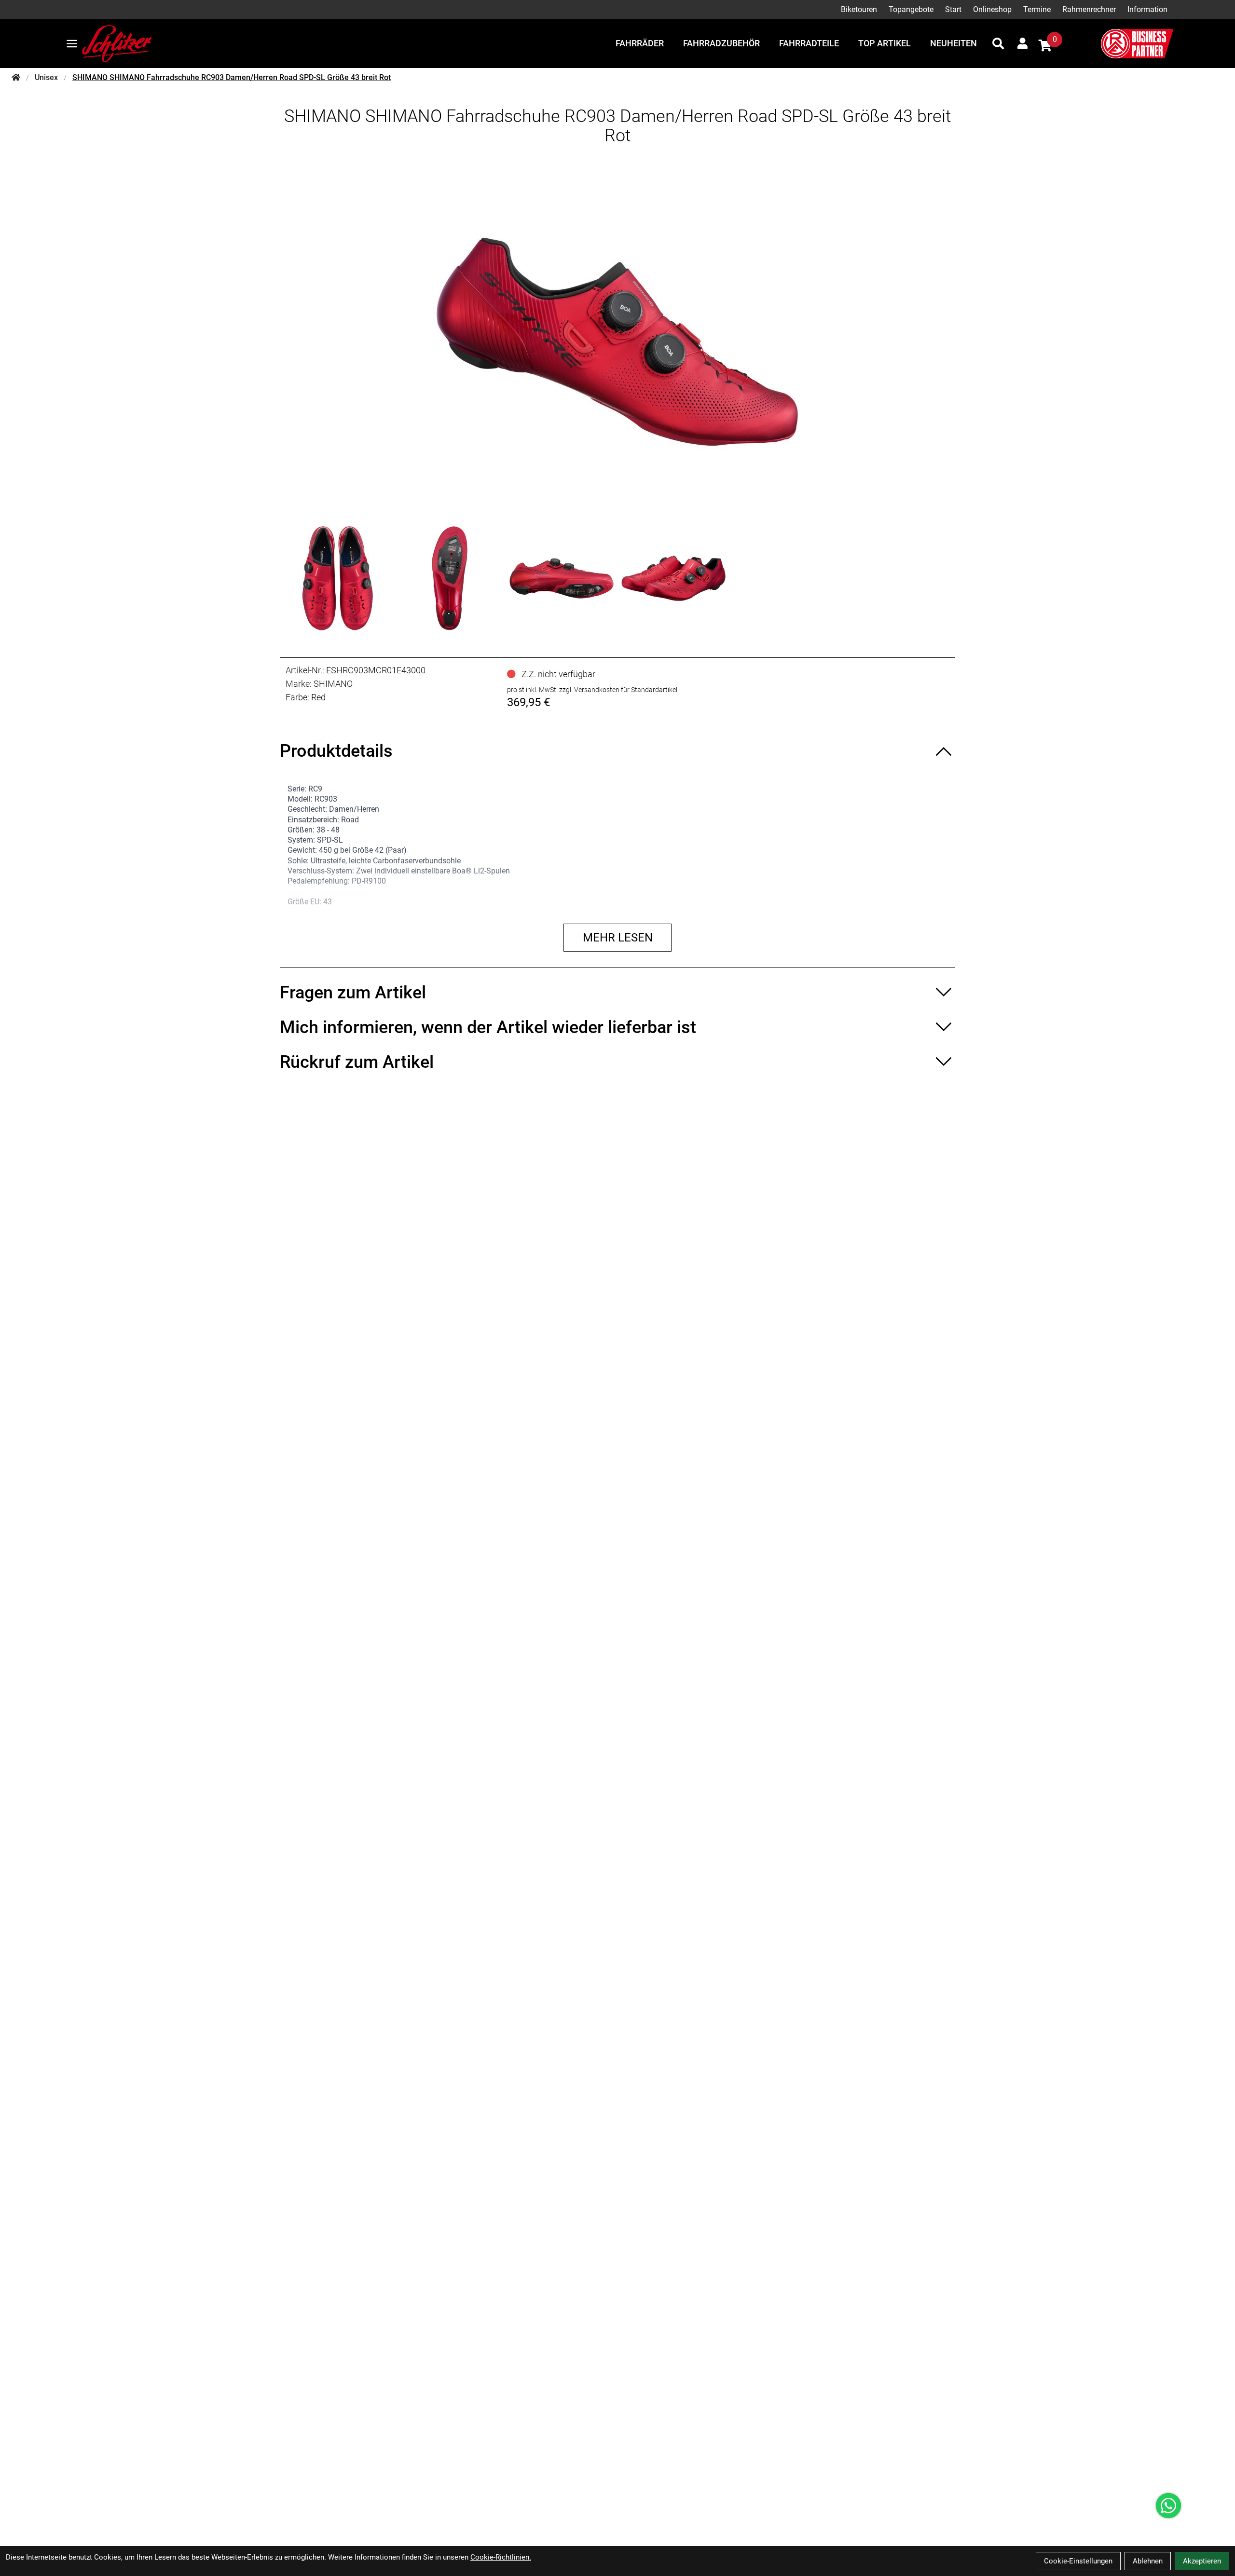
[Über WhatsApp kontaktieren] (1168, 2506)
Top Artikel (885, 43)
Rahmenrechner (1089, 9)
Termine (1037, 9)
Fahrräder (640, 43)
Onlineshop (992, 9)
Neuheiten (954, 43)
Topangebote (911, 9)
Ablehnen (1148, 2561)
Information (1147, 9)
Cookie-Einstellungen (1078, 2561)
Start (953, 9)
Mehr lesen (618, 938)
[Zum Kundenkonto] (1022, 43)
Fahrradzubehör (721, 43)
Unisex (46, 77)
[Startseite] (16, 78)
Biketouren (859, 9)
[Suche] (998, 43)
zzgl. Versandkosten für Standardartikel (618, 690)
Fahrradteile (809, 43)
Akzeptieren (1202, 2561)
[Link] (72, 44)
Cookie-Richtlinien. (501, 2557)
